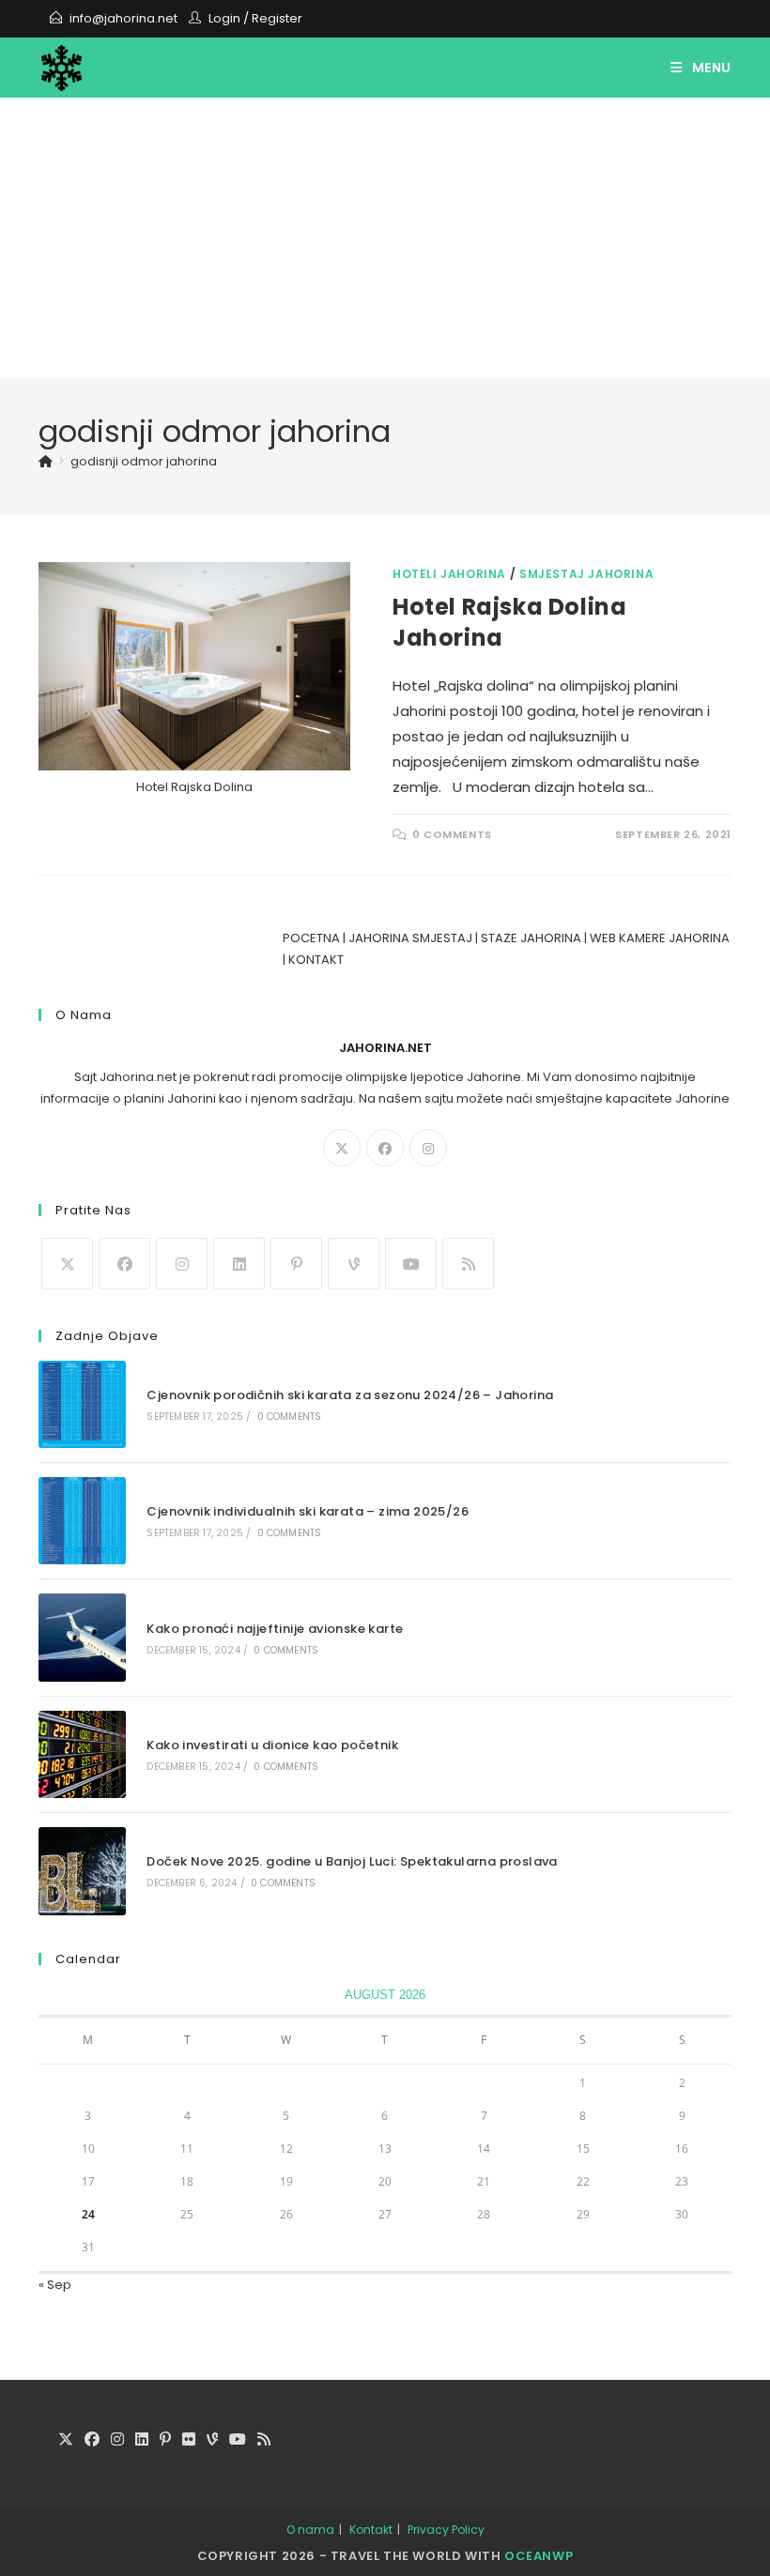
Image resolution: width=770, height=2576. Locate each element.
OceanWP (539, 2556)
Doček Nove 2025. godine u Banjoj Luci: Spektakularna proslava (352, 1861)
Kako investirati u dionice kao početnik (272, 1745)
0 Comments (452, 834)
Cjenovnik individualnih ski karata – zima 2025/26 (308, 1511)
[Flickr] (189, 2440)
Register (277, 18)
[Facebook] (385, 1148)
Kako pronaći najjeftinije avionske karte (275, 1629)
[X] (342, 1148)
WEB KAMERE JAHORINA (660, 938)
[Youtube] (411, 1264)
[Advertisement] (385, 238)
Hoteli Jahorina (449, 574)
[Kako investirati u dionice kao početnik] (82, 1754)
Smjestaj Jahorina (586, 574)
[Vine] (354, 1264)
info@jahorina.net (123, 18)
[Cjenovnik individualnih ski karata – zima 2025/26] (82, 1521)
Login (224, 18)
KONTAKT (316, 960)
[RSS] (468, 1264)
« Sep (55, 2285)
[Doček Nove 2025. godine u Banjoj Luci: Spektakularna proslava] (82, 1871)
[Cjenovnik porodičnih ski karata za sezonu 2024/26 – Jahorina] (82, 1404)
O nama (310, 2530)
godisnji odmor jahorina (144, 461)
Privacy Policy (446, 2530)
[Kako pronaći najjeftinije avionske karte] (82, 1637)
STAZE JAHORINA (531, 938)
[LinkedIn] (239, 1264)
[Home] (46, 461)
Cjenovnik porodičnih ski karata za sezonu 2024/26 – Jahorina (350, 1395)
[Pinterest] (296, 1264)
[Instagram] (428, 1148)
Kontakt (371, 2530)
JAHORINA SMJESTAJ (410, 938)
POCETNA (311, 938)
